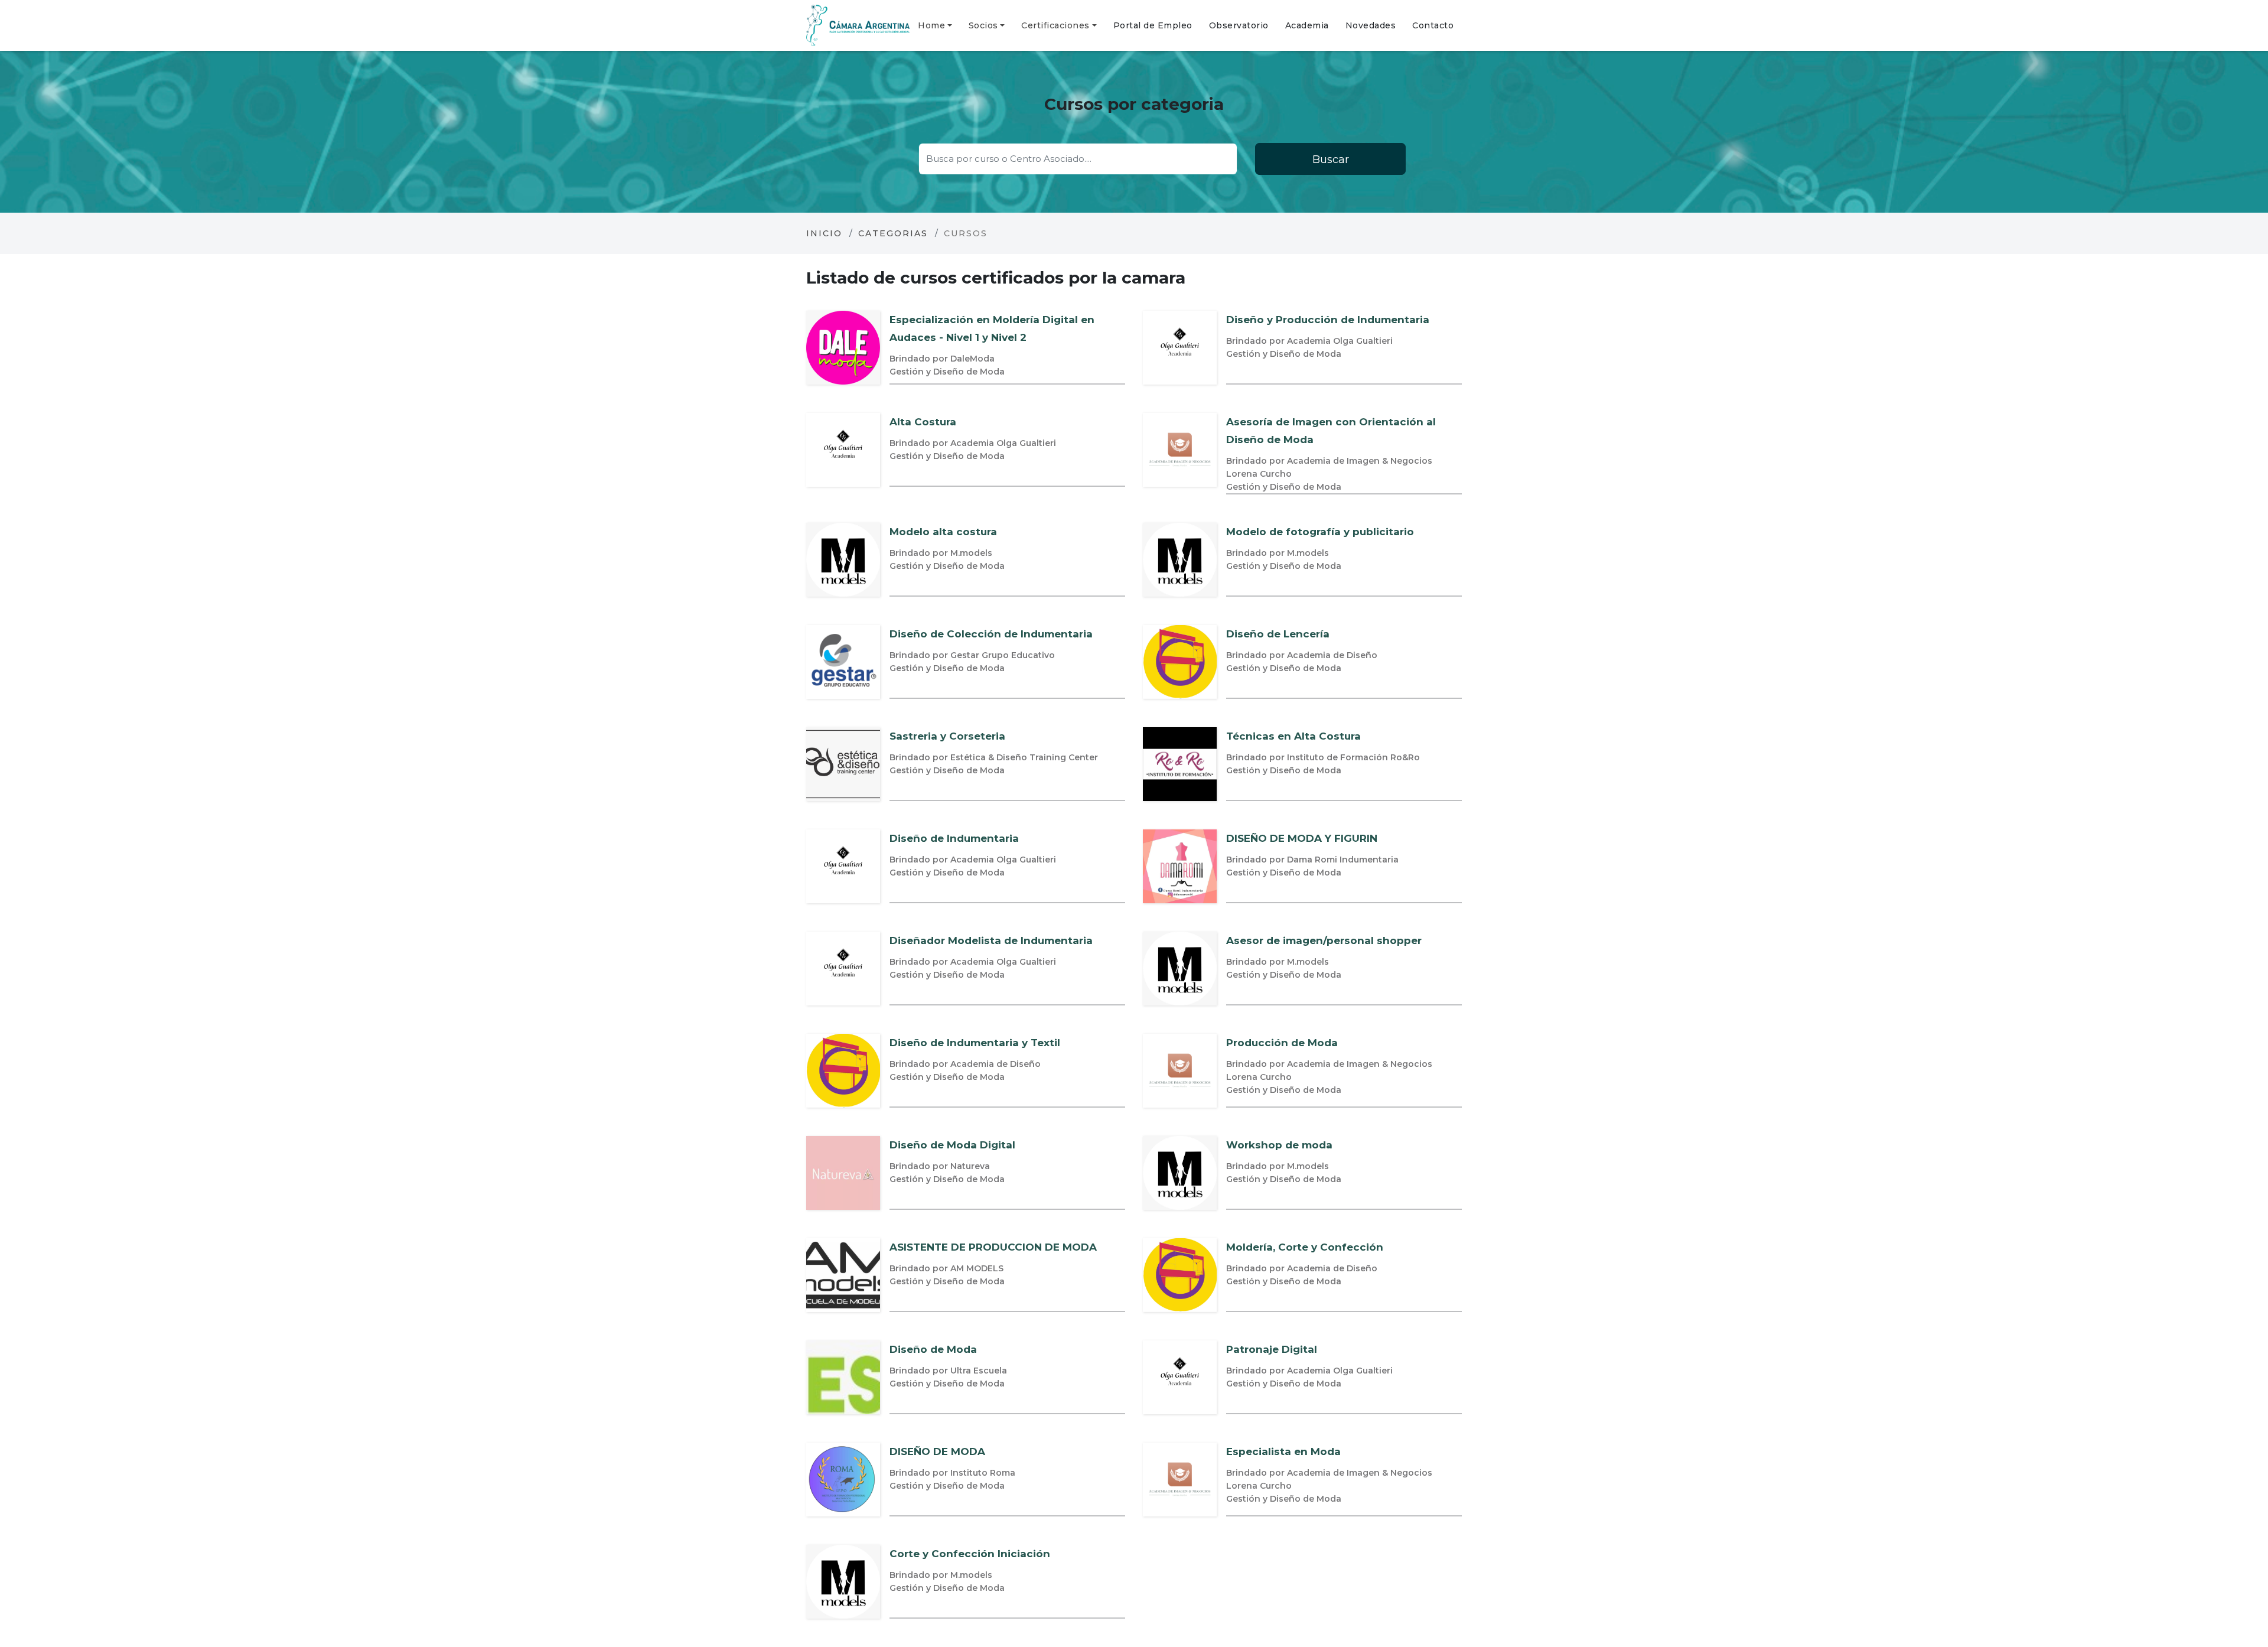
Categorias (893, 233)
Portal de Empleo (1153, 25)
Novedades (1371, 25)
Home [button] (931, 25)
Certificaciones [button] (1055, 25)
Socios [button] (983, 25)
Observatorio (1239, 25)
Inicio (824, 233)
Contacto (1433, 25)
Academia (1307, 25)
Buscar (1331, 160)
